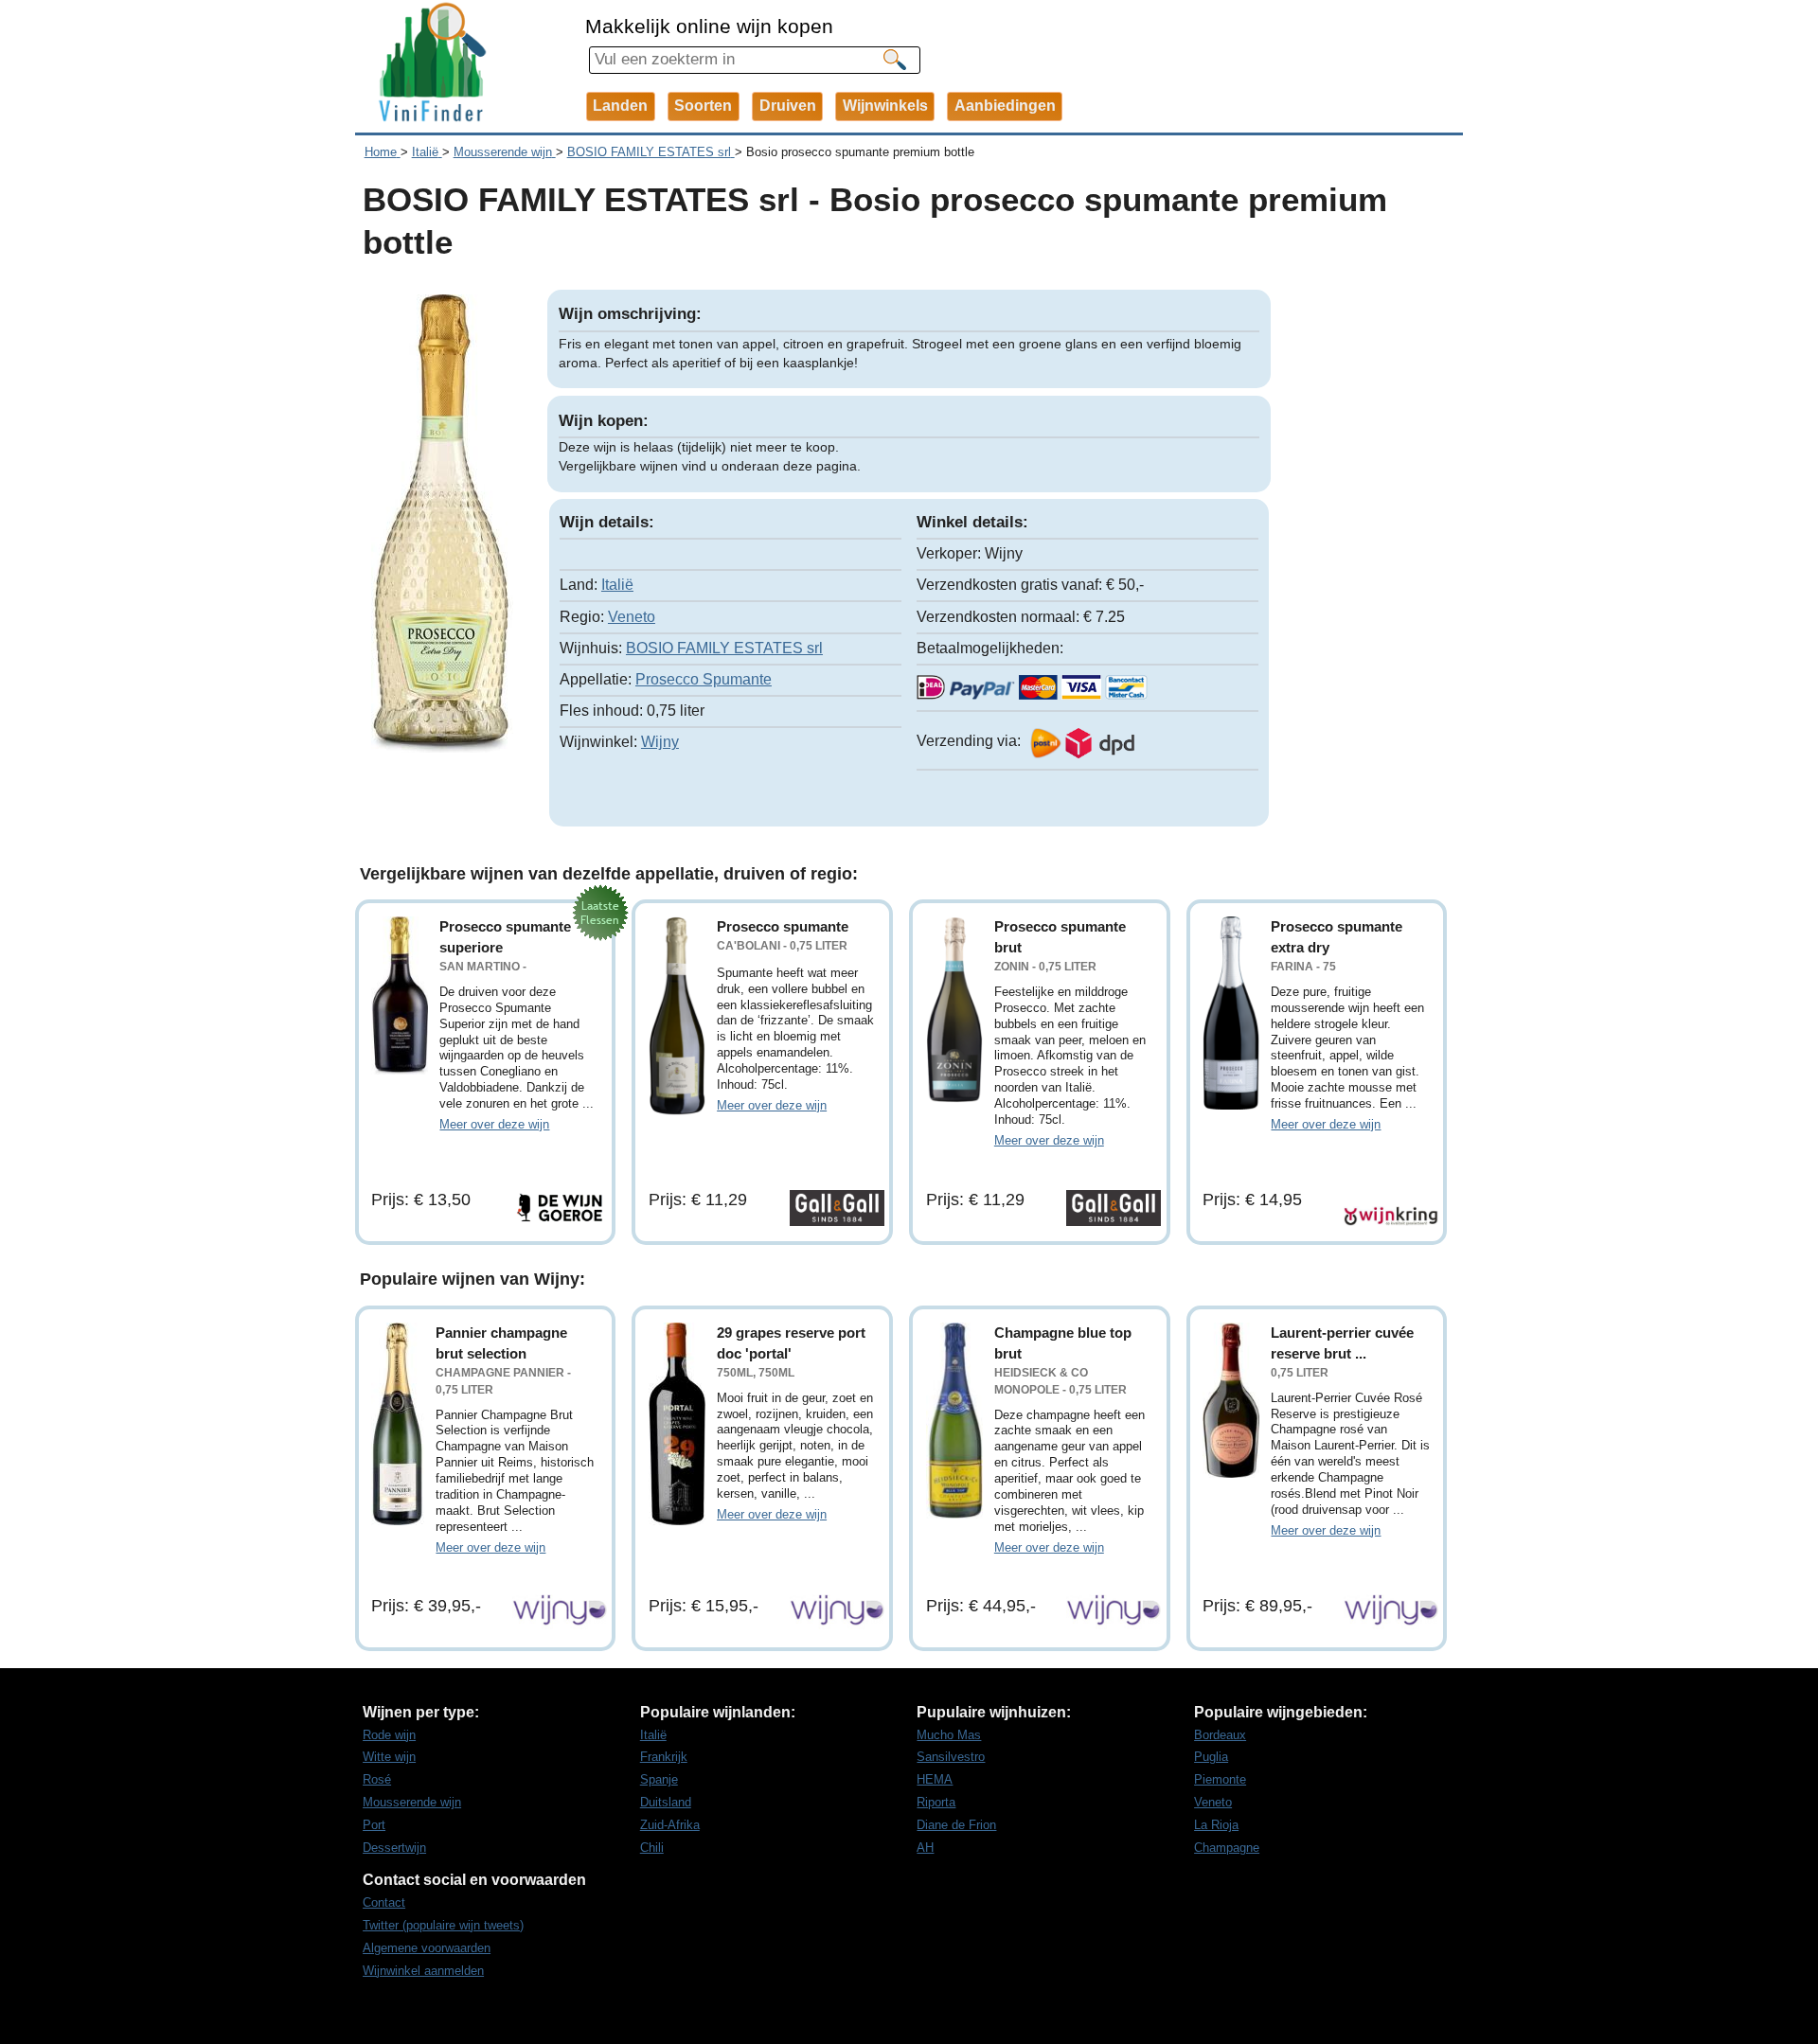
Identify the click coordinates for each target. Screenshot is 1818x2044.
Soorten (703, 106)
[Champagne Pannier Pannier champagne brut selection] (398, 1424)
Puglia (1211, 1757)
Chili (652, 1848)
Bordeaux (1220, 1735)
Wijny (660, 742)
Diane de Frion (956, 1825)
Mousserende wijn (412, 1802)
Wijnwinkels (885, 106)
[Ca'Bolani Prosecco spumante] (677, 1016)
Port (374, 1825)
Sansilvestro (951, 1757)
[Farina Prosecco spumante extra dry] (1231, 1013)
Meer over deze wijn (494, 1124)
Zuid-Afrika (670, 1825)
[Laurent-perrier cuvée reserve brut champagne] (1231, 1401)
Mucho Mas (949, 1735)
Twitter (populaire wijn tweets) (443, 1925)
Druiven (788, 106)
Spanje (659, 1779)
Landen (620, 106)
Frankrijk (664, 1757)
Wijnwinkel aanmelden (423, 1971)
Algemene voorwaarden (427, 1948)
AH (925, 1848)
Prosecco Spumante (704, 679)
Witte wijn (389, 1757)
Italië (617, 585)
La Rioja (1216, 1825)
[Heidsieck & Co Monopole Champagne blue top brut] (954, 1421)
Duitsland (666, 1802)
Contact (384, 1902)
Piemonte (1220, 1779)
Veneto (632, 617)
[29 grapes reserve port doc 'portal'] (677, 1424)
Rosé (377, 1779)
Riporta (936, 1802)
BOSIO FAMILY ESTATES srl (724, 648)
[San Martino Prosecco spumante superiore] (400, 995)
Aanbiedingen (1005, 106)
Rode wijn (389, 1735)
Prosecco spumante (783, 926)
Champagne (1227, 1848)
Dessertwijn (394, 1848)
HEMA (935, 1779)
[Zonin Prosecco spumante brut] (954, 1010)
